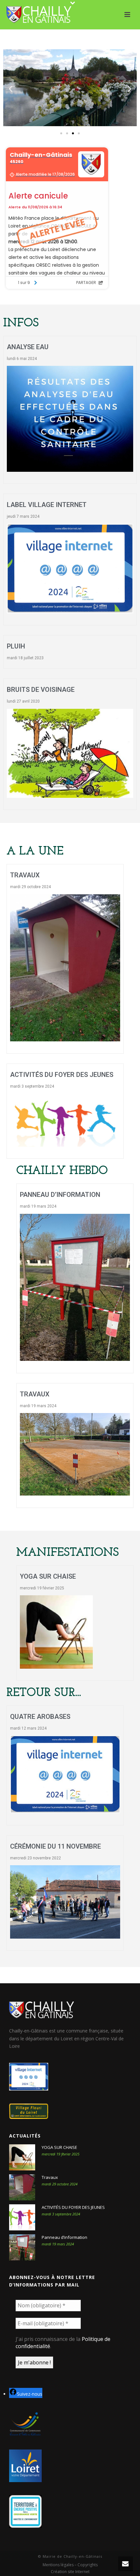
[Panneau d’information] (22, 2247)
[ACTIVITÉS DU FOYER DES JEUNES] (22, 2217)
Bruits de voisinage (41, 690)
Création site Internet (70, 2572)
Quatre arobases (40, 1717)
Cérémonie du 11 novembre (56, 1846)
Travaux (25, 875)
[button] (11, 89)
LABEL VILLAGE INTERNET (47, 505)
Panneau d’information (60, 1195)
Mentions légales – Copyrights (70, 2565)
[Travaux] (22, 2187)
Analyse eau (28, 347)
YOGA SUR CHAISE (48, 1576)
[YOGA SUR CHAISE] (22, 2157)
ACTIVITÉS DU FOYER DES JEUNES (62, 1075)
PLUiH (16, 646)
